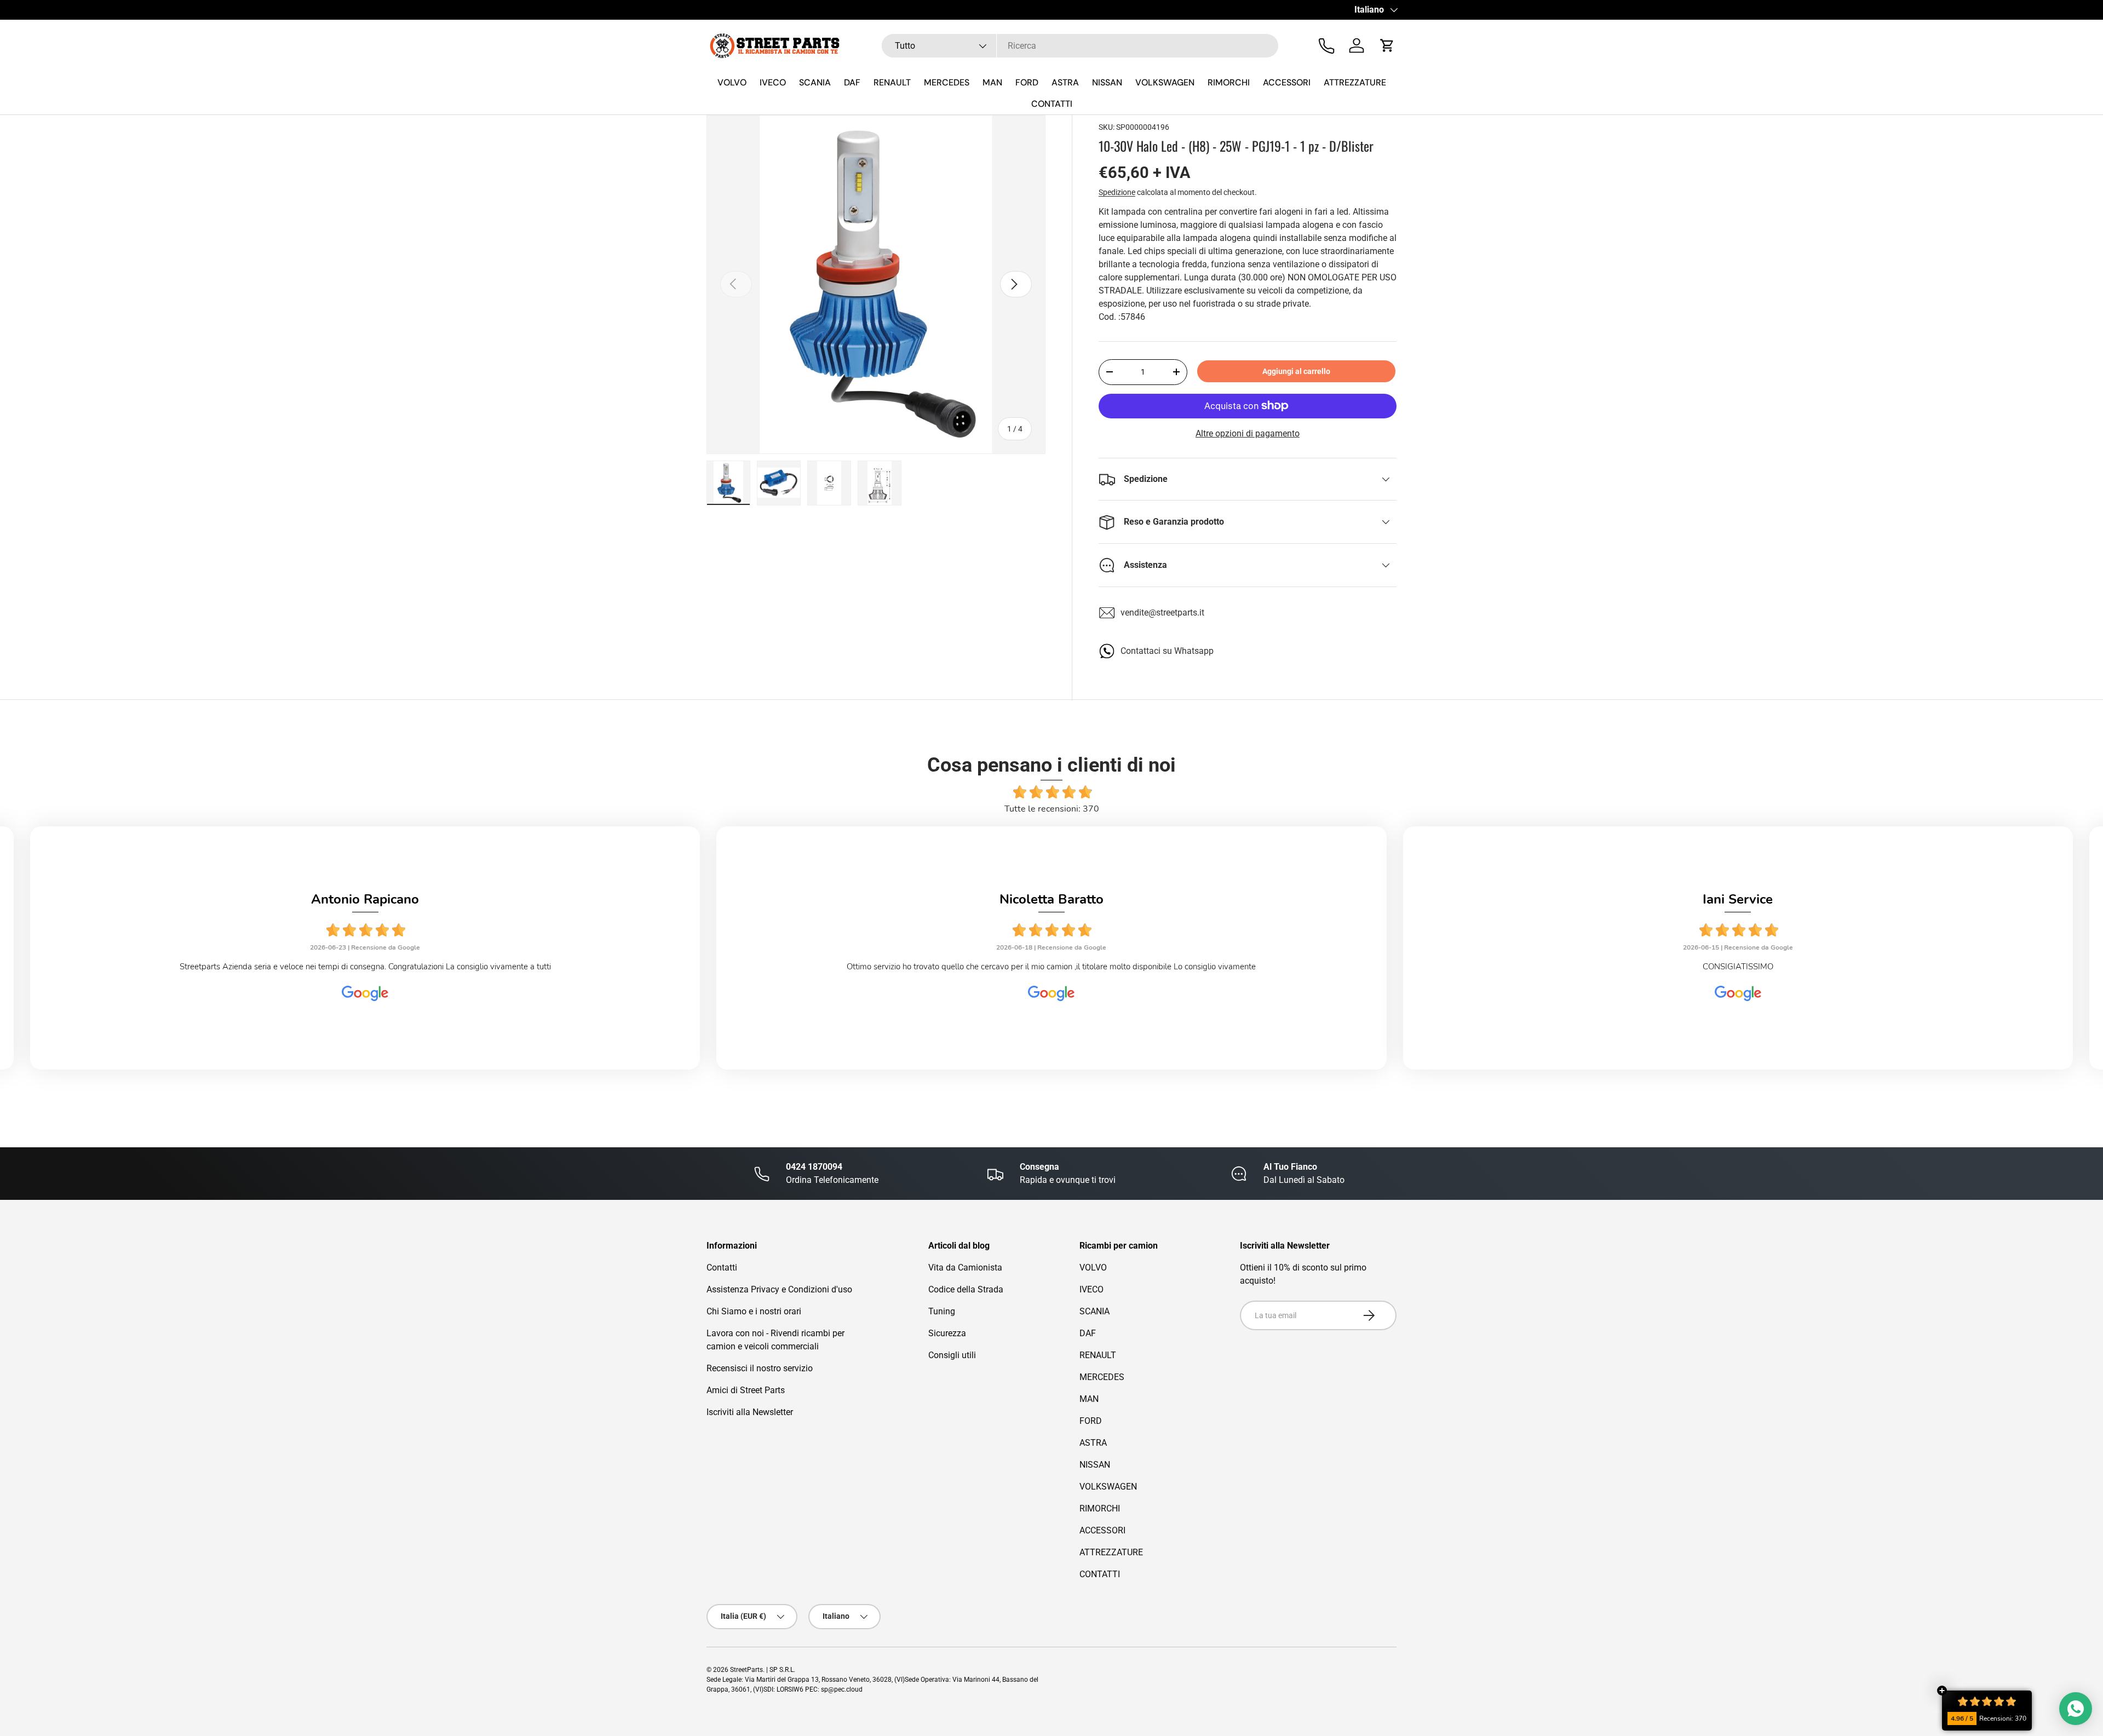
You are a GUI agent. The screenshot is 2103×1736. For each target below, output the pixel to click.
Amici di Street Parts (746, 1390)
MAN (992, 82)
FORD (1027, 82)
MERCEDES (947, 82)
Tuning (942, 1311)
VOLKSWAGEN (1165, 82)
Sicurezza (947, 1333)
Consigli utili (952, 1355)
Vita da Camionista (965, 1267)
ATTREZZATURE (1355, 82)
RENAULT (892, 82)
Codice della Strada (966, 1289)
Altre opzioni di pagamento (1248, 433)
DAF (852, 82)
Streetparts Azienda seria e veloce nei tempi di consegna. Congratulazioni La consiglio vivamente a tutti (365, 967)
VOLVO (732, 82)
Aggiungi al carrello (1296, 371)
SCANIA (815, 82)
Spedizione (1117, 192)
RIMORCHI (1229, 82)
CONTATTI (1052, 104)
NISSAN (1107, 82)
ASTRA (1065, 82)
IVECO (773, 82)
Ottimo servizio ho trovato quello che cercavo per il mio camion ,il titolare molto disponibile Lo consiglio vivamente (1051, 967)
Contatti (722, 1267)
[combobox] (1080, 46)
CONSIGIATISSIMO (1738, 967)
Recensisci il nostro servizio (760, 1368)
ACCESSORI (1287, 82)
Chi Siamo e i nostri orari (754, 1311)
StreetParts (746, 1670)
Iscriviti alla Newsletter (750, 1412)
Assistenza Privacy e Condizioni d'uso (779, 1289)
